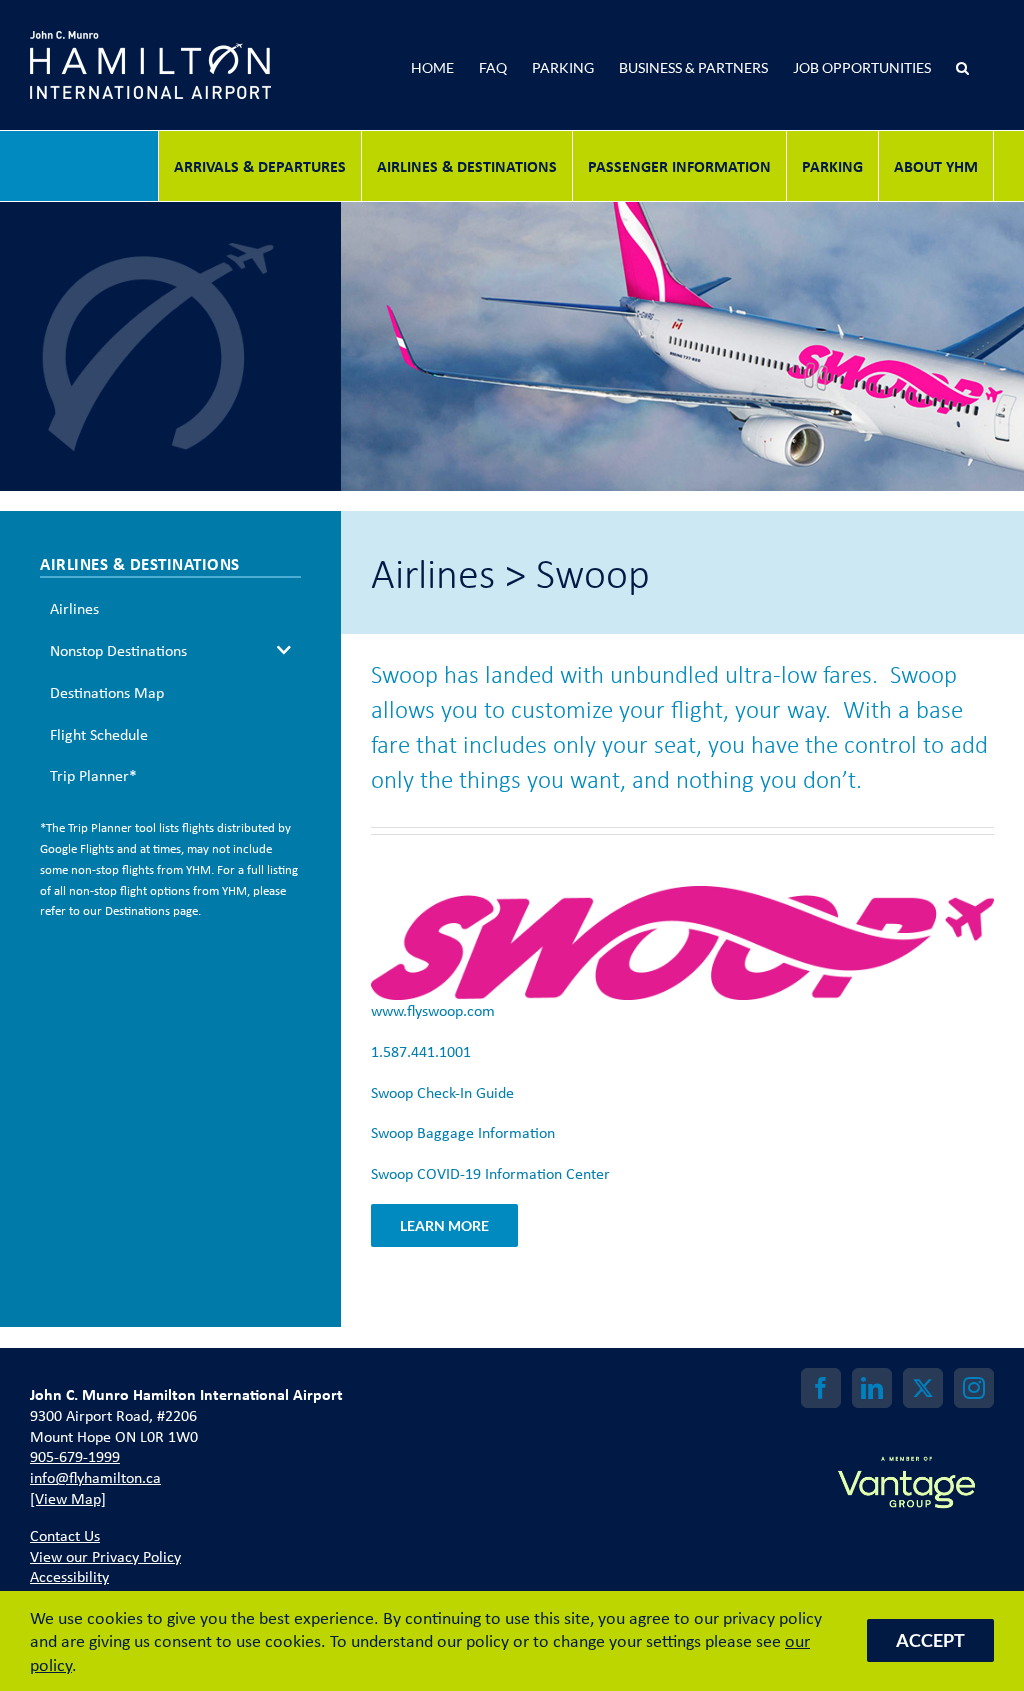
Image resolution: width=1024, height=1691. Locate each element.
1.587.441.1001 (421, 1051)
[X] (923, 1388)
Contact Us (65, 1535)
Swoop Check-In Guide (442, 1092)
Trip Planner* (93, 775)
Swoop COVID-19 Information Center (490, 1173)
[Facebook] (821, 1388)
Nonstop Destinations (118, 650)
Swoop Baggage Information (463, 1132)
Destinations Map (107, 692)
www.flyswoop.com (433, 1010)
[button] (962, 65)
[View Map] (68, 1498)
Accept (930, 1640)
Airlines (74, 608)
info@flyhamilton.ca (95, 1477)
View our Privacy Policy (105, 1556)
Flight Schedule (99, 734)
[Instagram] (974, 1388)
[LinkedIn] (872, 1388)
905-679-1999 (75, 1456)
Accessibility (69, 1576)
